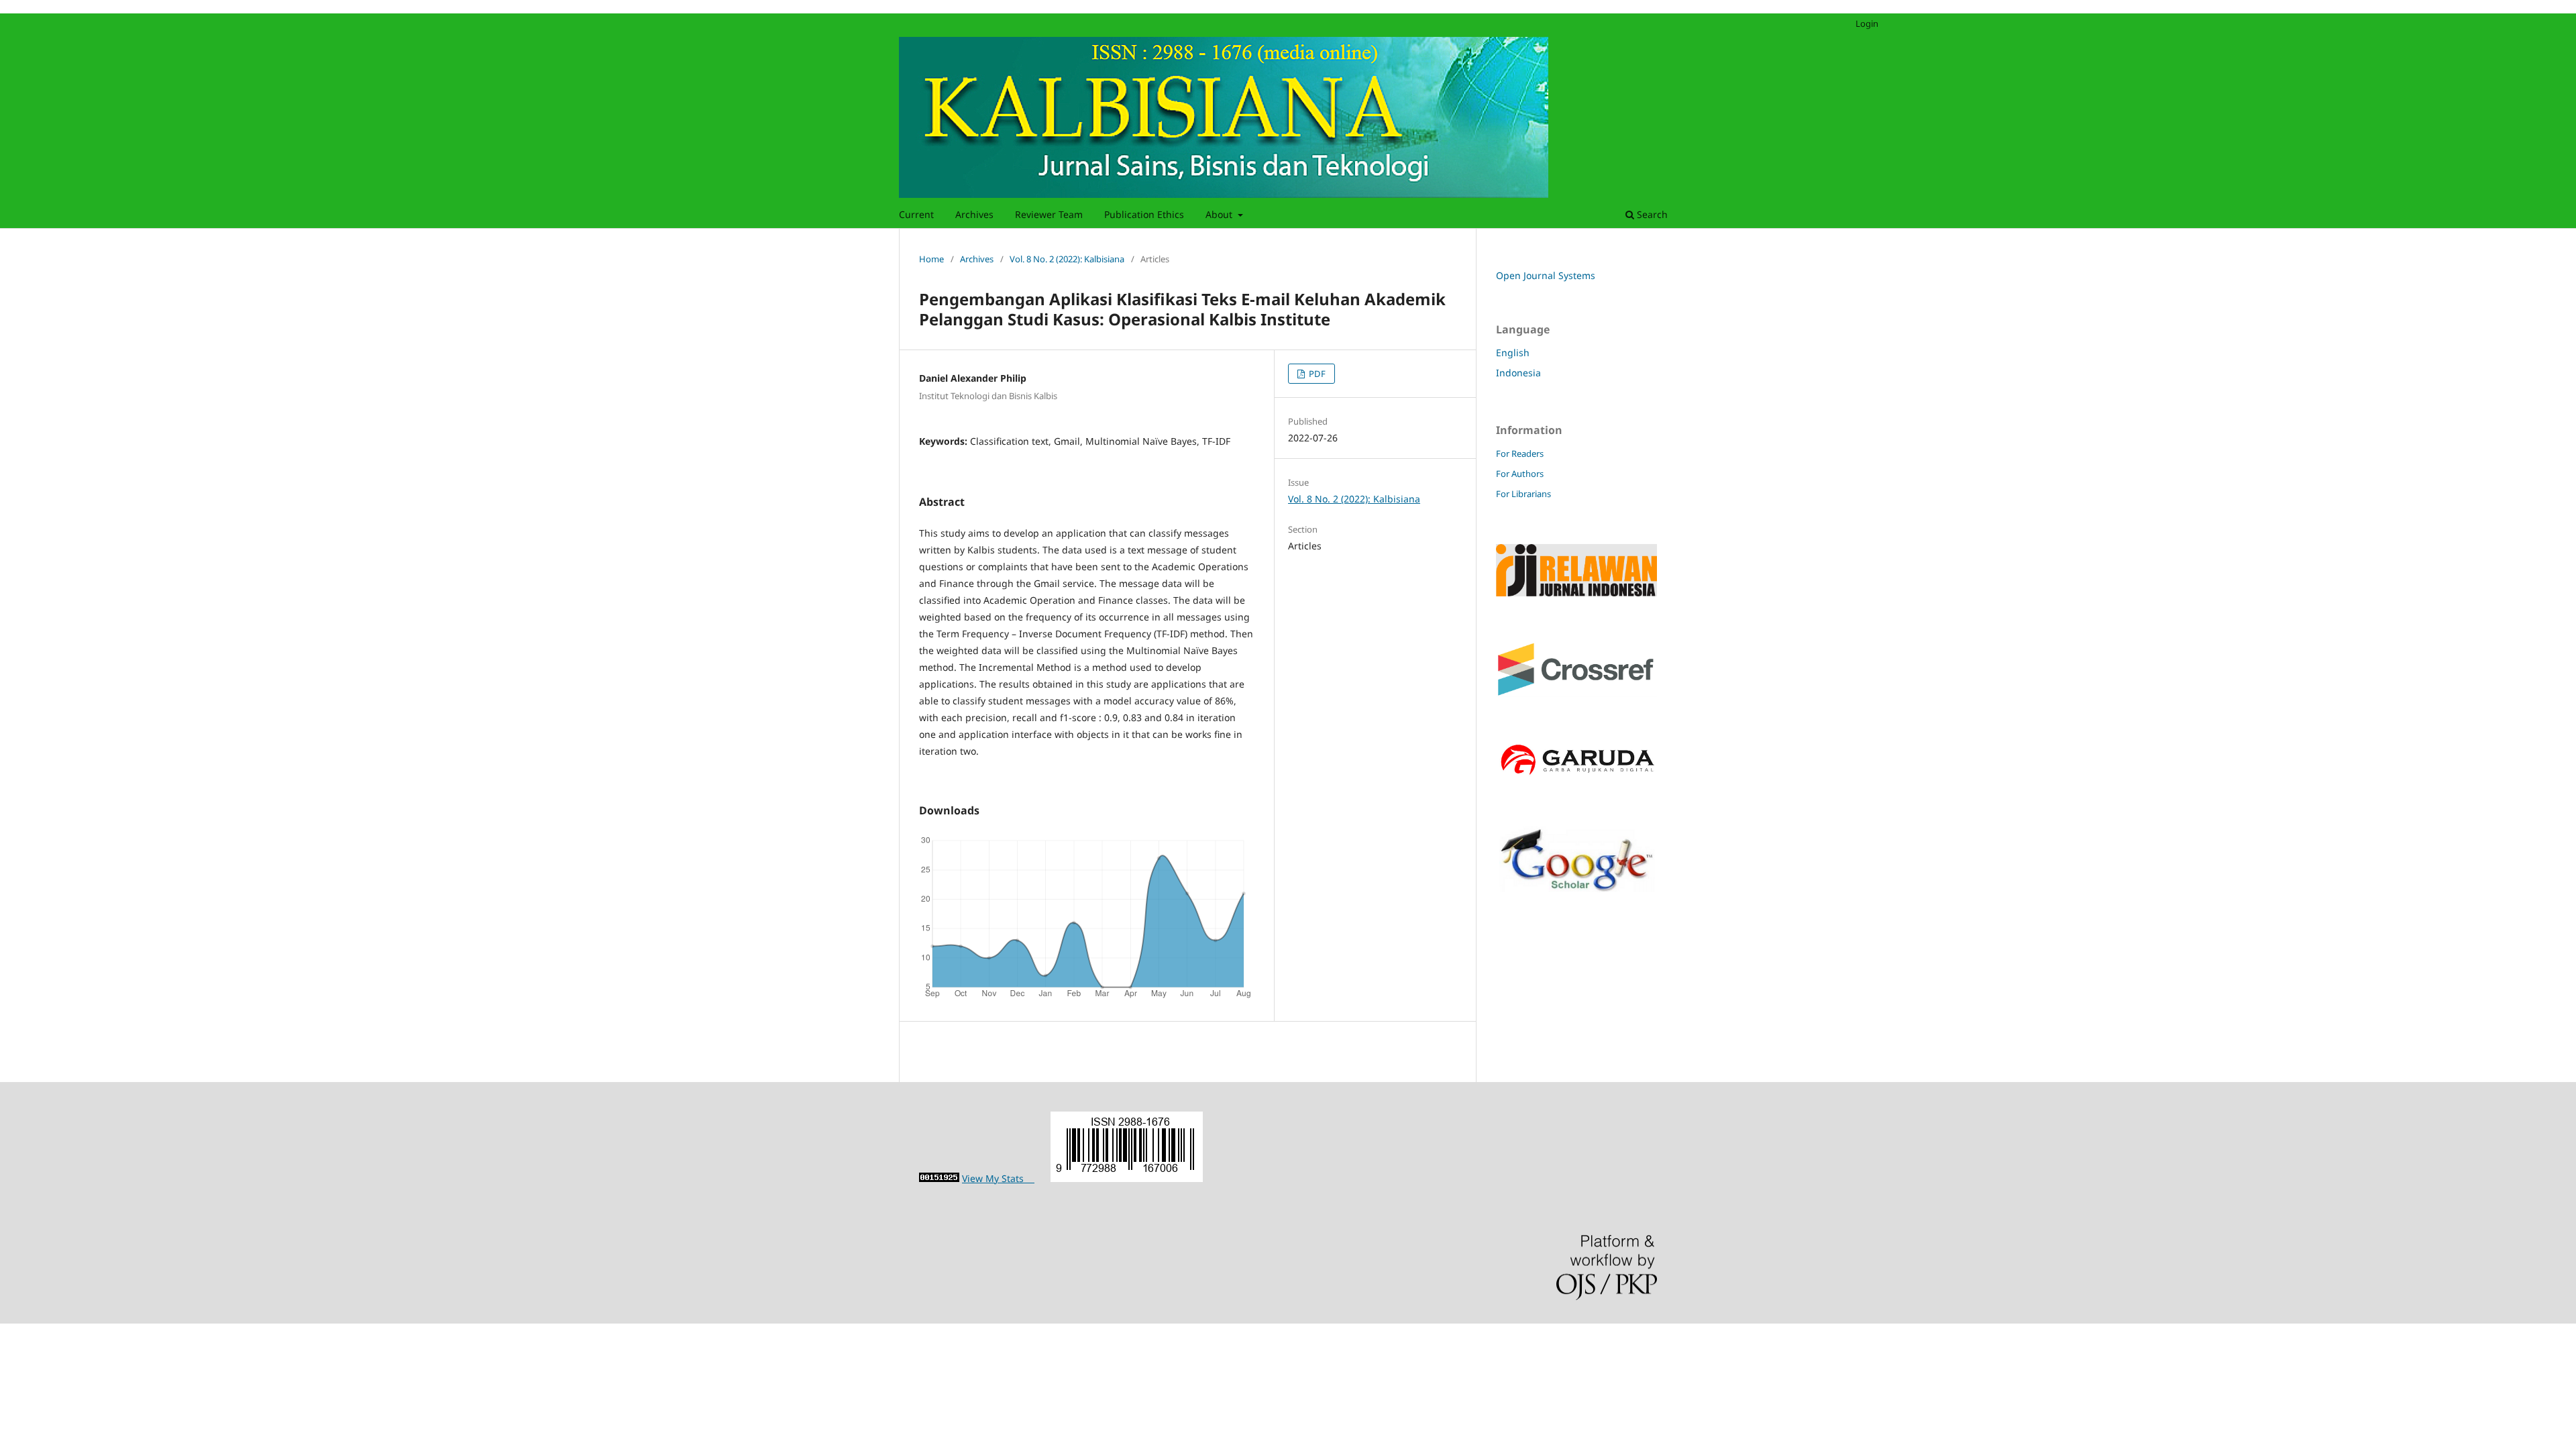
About (1220, 214)
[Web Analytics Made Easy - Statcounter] (939, 1178)
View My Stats (998, 1178)
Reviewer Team (1049, 214)
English (1513, 353)
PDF (1316, 374)
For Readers (1520, 453)
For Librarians (1523, 494)
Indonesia (1518, 373)
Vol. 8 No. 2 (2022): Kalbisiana (1067, 259)
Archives (974, 214)
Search (1651, 214)
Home (931, 259)
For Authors (1520, 474)
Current (916, 214)
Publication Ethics (1144, 214)
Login (1867, 23)
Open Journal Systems (1546, 275)
